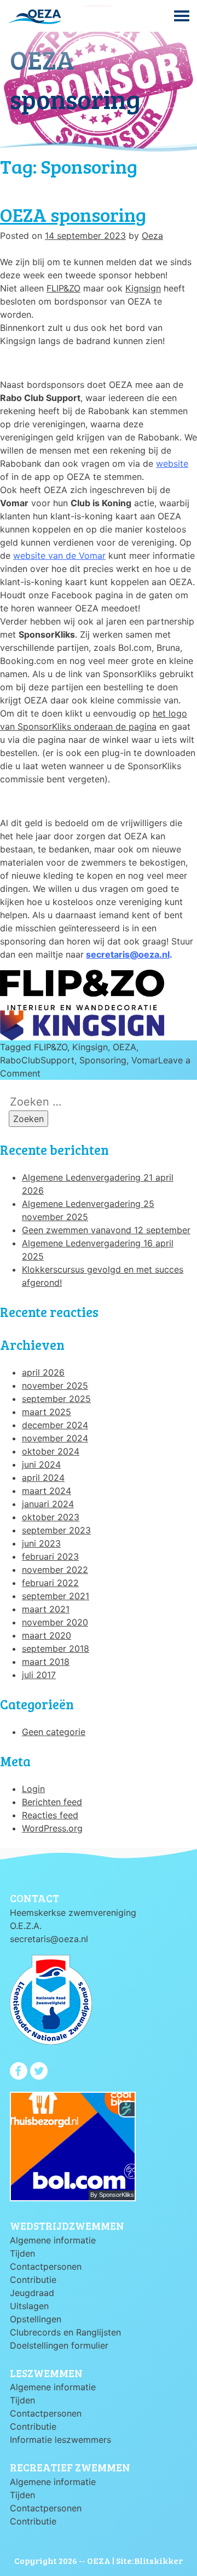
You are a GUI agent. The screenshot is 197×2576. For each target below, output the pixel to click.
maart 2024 (47, 1491)
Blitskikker (158, 2560)
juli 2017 (39, 1675)
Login (33, 1789)
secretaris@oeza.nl (128, 954)
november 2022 (55, 1570)
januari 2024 (48, 1504)
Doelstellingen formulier (59, 2345)
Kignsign (143, 288)
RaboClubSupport (37, 1060)
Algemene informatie (53, 2240)
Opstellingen (36, 2319)
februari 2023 (50, 1556)
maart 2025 (47, 1412)
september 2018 (56, 1648)
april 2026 (43, 1372)
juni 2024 (41, 1464)
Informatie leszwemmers (60, 2440)
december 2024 (55, 1425)
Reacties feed (50, 1815)
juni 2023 (41, 1543)
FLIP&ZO (63, 288)
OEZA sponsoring (73, 214)
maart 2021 (46, 1609)
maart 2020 (47, 1635)
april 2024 (43, 1478)
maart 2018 (46, 1662)
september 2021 (56, 1596)
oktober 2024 (51, 1451)
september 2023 (56, 1530)
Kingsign (90, 1047)
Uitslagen (29, 2306)
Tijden (22, 2253)
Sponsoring (103, 1060)
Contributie (33, 2280)
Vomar (145, 1060)
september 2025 (56, 1399)
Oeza (152, 236)
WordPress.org (52, 1828)
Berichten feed (52, 1802)
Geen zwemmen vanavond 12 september (106, 1230)
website (172, 463)
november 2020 (55, 1622)
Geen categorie (54, 1732)
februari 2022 (50, 1583)
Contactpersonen (46, 2266)
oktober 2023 (51, 1517)
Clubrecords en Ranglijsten (65, 2332)
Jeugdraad (32, 2293)
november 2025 (55, 1386)
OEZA (124, 1047)
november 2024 (55, 1438)
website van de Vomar (59, 556)
